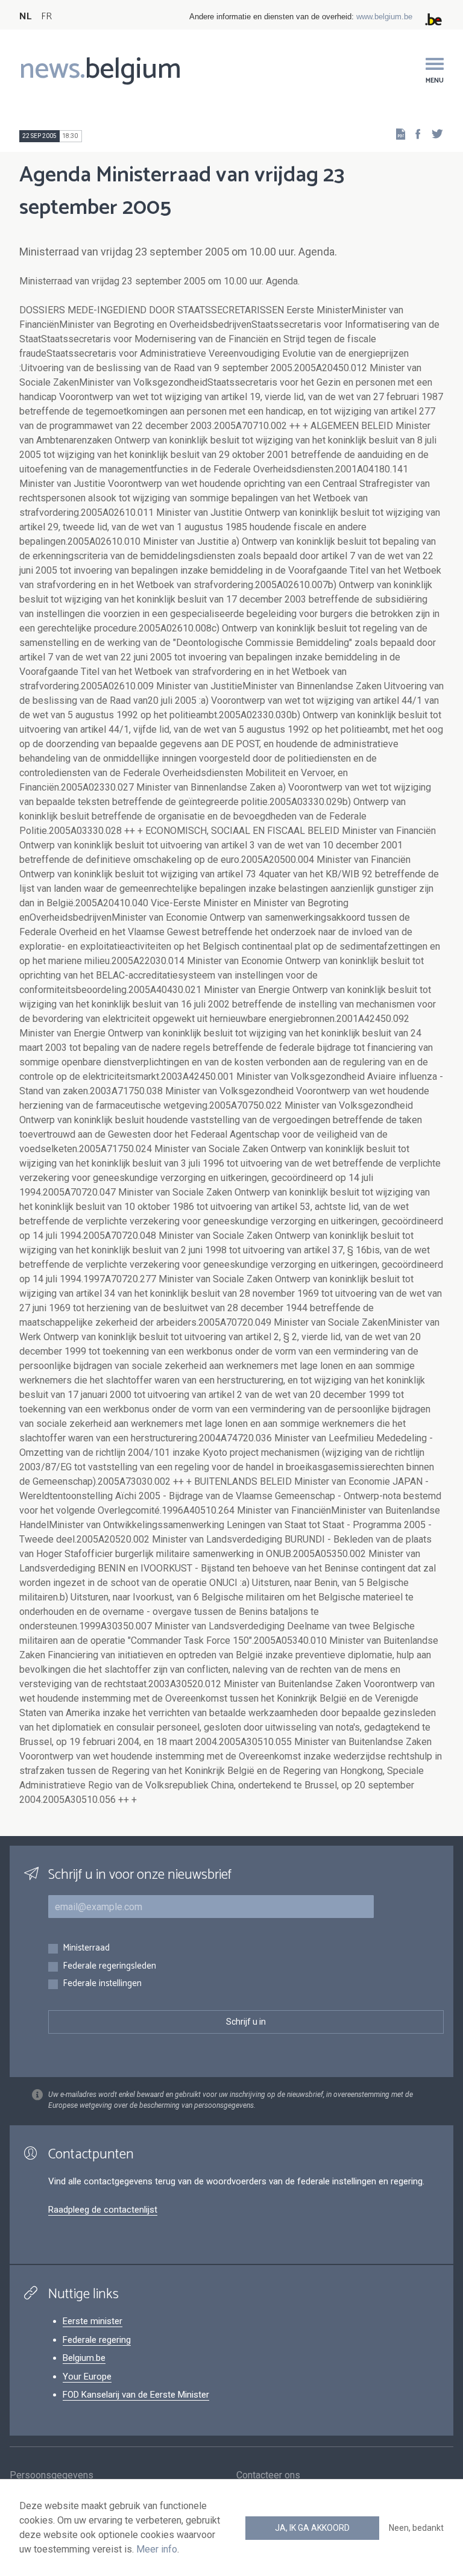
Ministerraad (86, 1948)
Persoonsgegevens (52, 2475)
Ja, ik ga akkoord (312, 2528)
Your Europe (87, 2377)
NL (25, 17)
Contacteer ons (268, 2475)
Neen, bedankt (416, 2528)
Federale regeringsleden (109, 1966)
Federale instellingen (102, 1984)
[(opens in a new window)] (414, 133)
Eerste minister (93, 2321)
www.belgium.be (384, 17)
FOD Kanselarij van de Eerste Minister (136, 2395)
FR (46, 17)
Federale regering (97, 2340)
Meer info (157, 2549)
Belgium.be (84, 2358)
